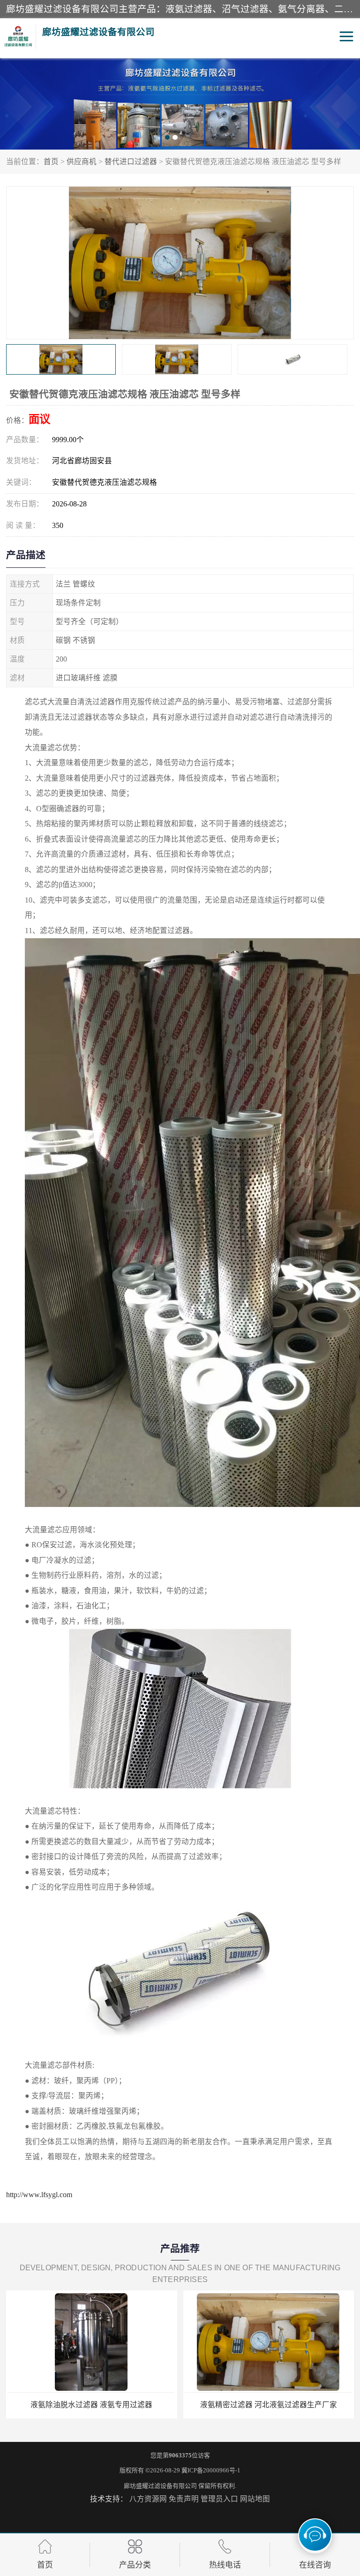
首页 (51, 162)
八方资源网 (148, 2499)
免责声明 (184, 2499)
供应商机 (82, 162)
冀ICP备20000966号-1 (211, 2470)
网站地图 (255, 2499)
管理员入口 (219, 2499)
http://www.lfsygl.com (39, 2195)
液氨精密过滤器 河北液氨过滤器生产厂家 (91, 2405)
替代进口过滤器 (131, 162)
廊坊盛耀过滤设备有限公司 (160, 2486)
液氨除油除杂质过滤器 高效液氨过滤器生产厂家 (269, 2405)
